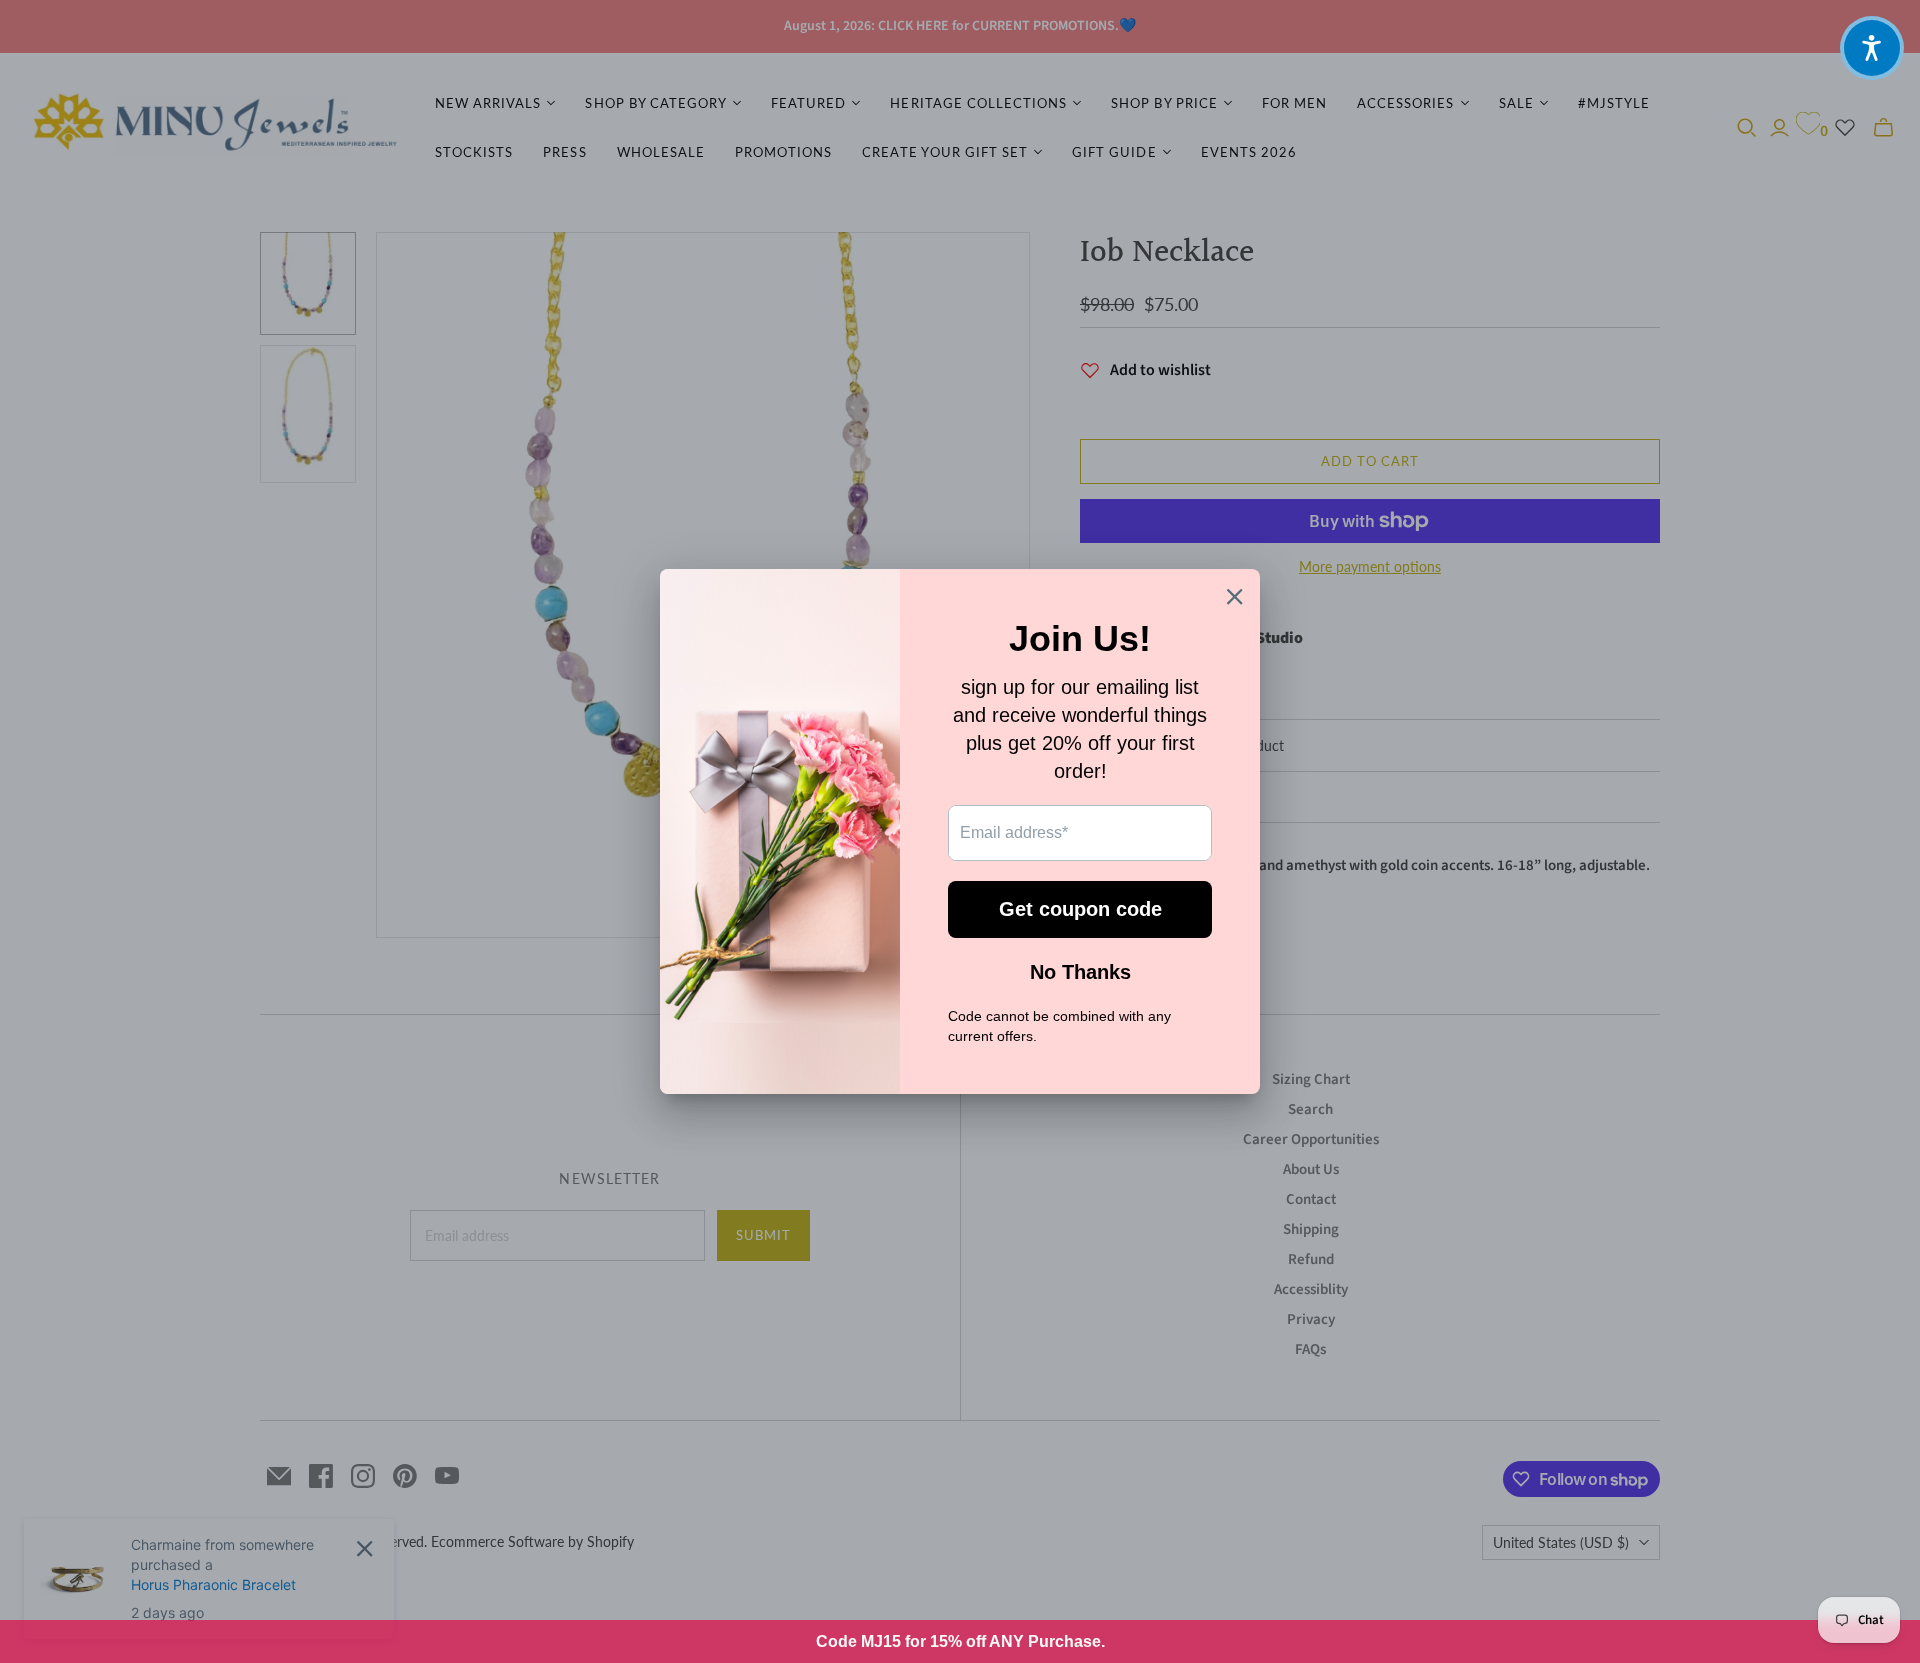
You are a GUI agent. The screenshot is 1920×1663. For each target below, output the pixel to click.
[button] (1872, 48)
